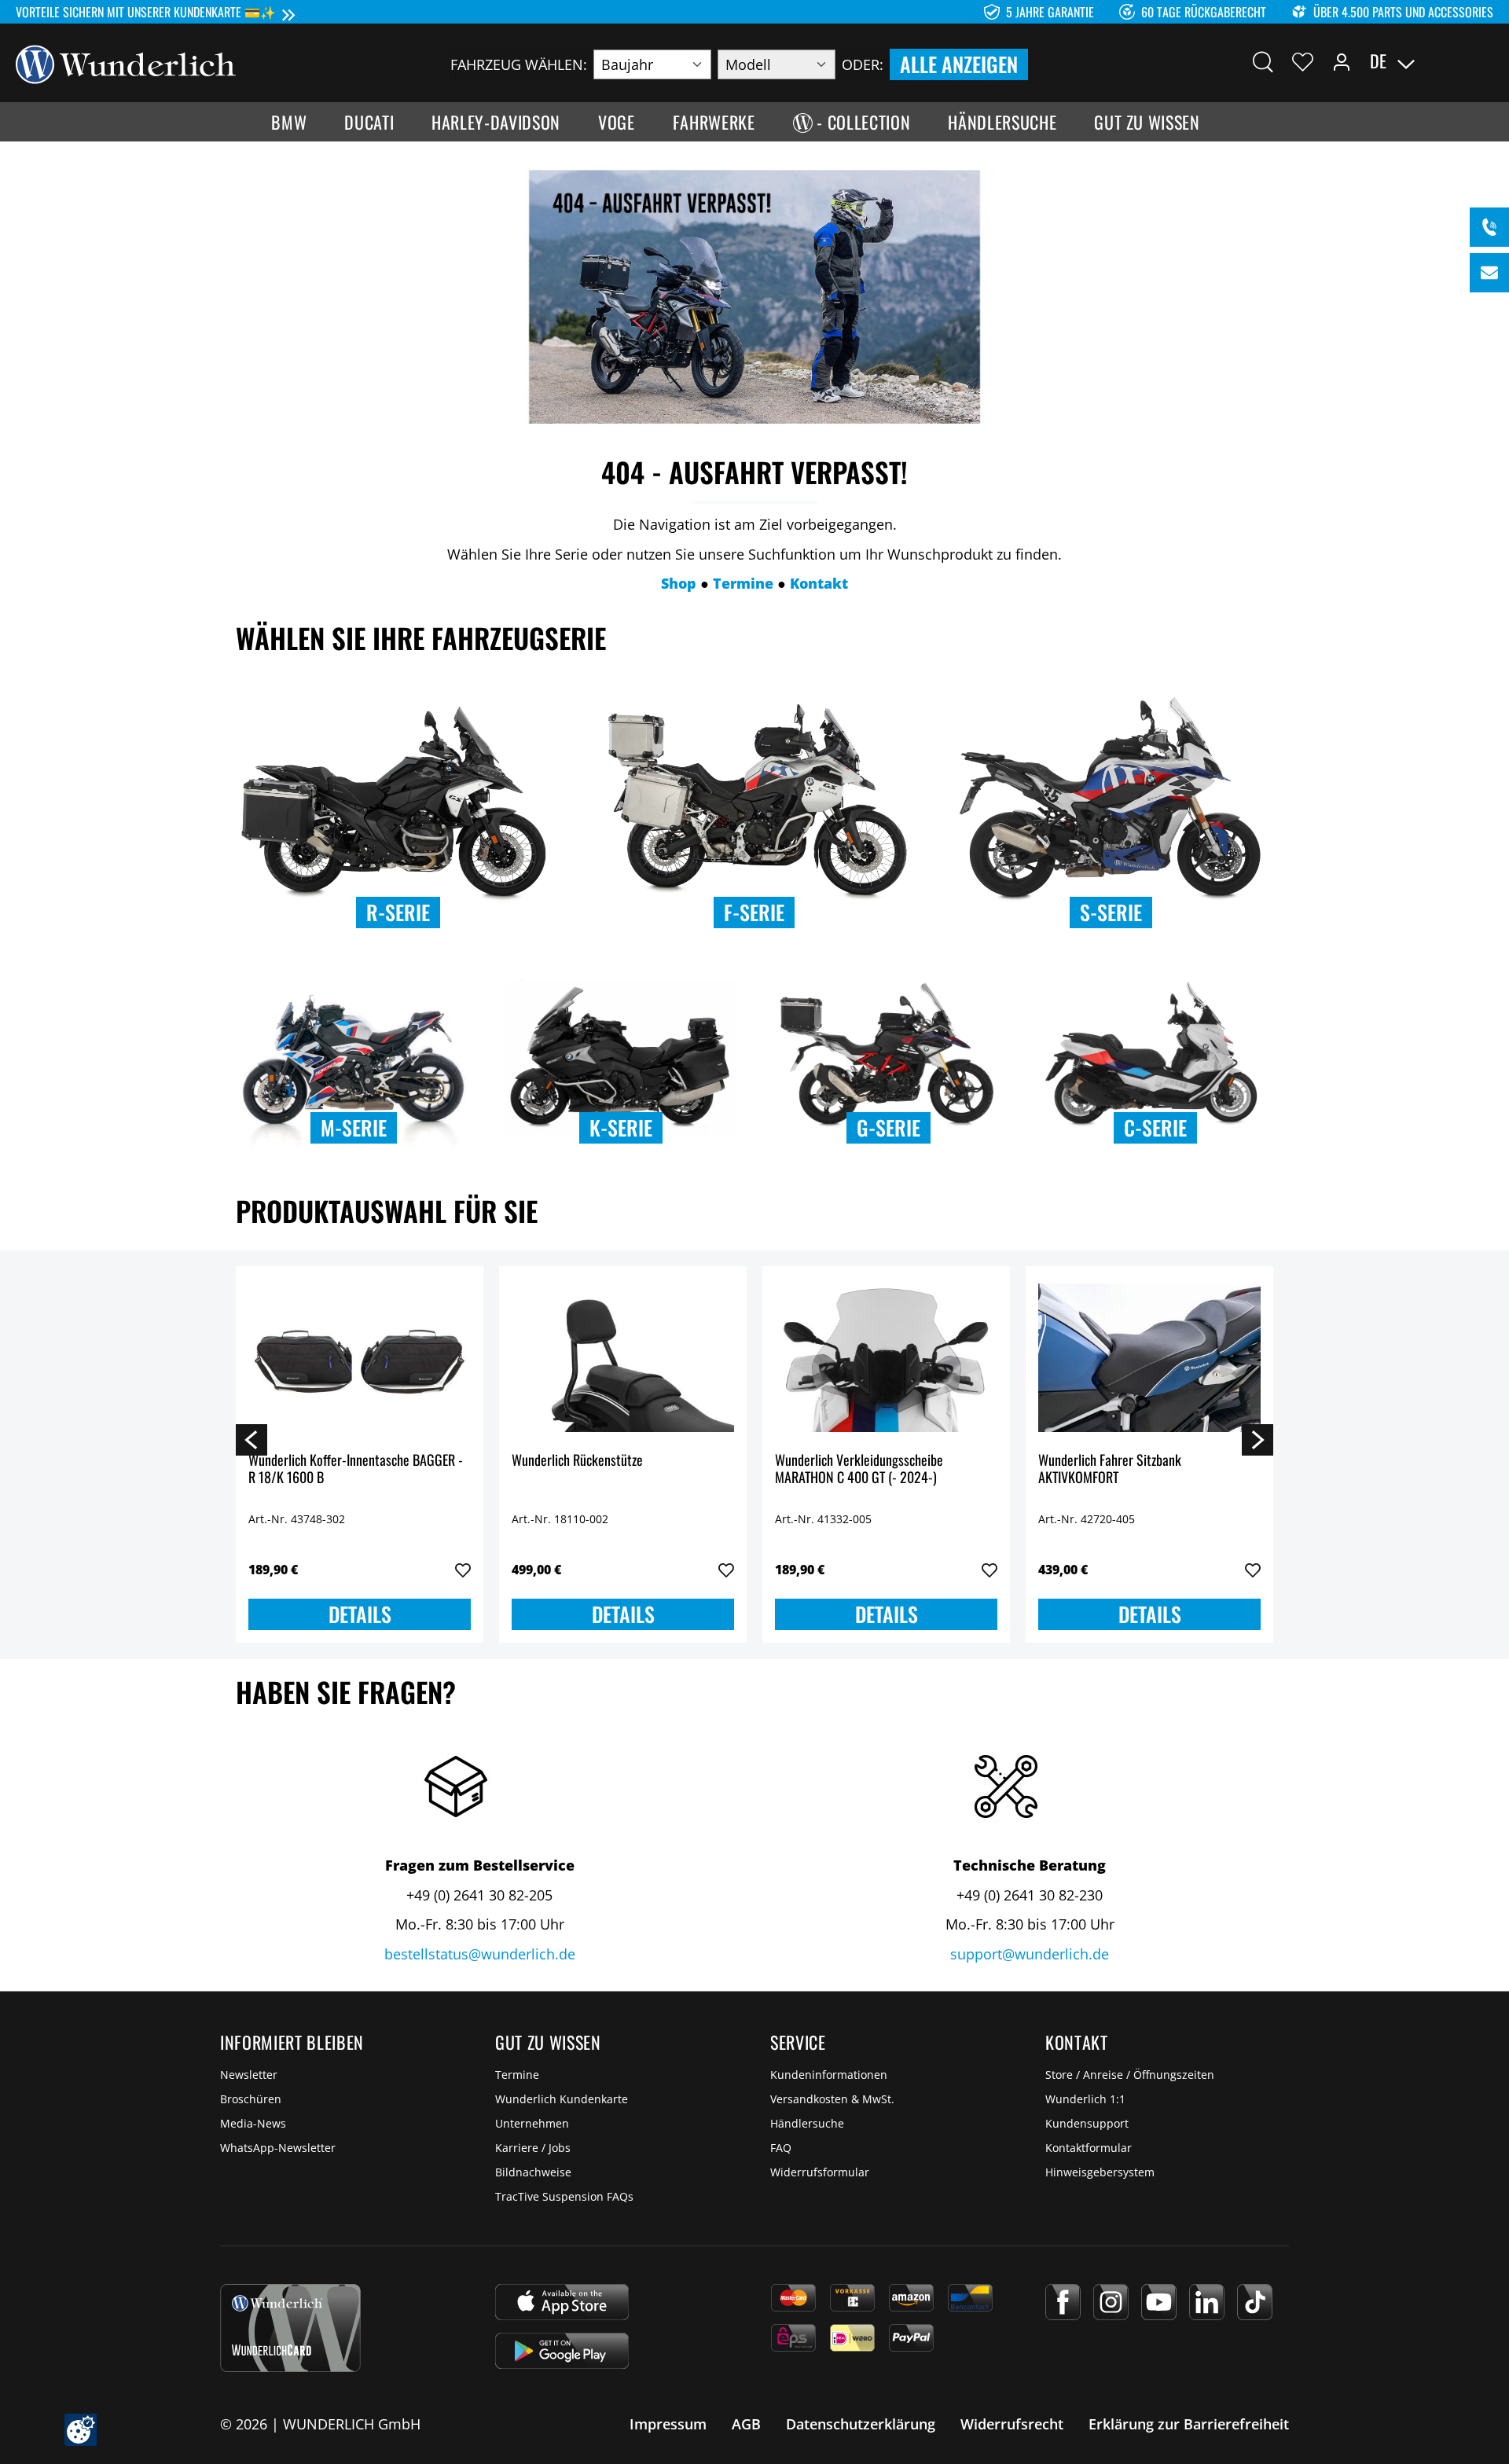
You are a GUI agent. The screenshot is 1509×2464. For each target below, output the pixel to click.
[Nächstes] (1257, 1439)
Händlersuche (807, 2123)
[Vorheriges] (251, 1439)
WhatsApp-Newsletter (278, 2148)
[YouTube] (1159, 2302)
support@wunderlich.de (1030, 1954)
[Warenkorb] (1484, 61)
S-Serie (1111, 912)
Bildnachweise (533, 2172)
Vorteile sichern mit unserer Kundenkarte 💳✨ (146, 12)
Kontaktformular (1089, 2148)
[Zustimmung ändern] (81, 2430)
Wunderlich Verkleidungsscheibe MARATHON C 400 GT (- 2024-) (859, 1469)
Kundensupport (1087, 2123)
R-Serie (398, 912)
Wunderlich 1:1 (1085, 2099)
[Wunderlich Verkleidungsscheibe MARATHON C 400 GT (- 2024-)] (886, 1357)
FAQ (781, 2148)
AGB (746, 2424)
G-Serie (889, 1127)
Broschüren (251, 2099)
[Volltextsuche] (1263, 61)
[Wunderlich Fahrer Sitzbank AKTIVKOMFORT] (1149, 1357)
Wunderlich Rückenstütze (577, 1461)
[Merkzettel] (1303, 61)
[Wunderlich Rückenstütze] (623, 1357)
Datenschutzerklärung (861, 2424)
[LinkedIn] (1207, 2302)
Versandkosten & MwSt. (832, 2099)
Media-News (253, 2123)
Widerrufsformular (820, 2172)
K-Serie (621, 1127)
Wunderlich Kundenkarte (562, 2099)
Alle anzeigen (959, 64)
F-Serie (754, 912)
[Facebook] (1063, 2302)
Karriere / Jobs (533, 2148)
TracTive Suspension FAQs (564, 2196)
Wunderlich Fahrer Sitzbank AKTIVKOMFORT (1110, 1469)
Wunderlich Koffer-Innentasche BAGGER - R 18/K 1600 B (356, 1469)
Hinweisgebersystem (1100, 2172)
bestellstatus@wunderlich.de (480, 1954)
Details (360, 1614)
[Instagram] (1111, 2302)
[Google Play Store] (562, 2351)
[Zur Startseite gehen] (126, 63)
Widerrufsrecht (1012, 2424)
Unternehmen (532, 2123)
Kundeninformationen (829, 2075)
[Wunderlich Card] (290, 2328)
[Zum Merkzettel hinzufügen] (463, 1570)
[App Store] (562, 2302)
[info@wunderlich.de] (1489, 273)
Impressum (668, 2424)
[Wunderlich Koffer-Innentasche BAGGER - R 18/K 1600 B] (360, 1357)
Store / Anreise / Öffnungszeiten (1130, 2075)
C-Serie (1155, 1127)
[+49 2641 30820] (1489, 227)
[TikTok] (1255, 2302)
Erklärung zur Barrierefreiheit (1189, 2424)
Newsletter (249, 2075)
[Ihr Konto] (1342, 61)
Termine (517, 2075)
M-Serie (354, 1127)
